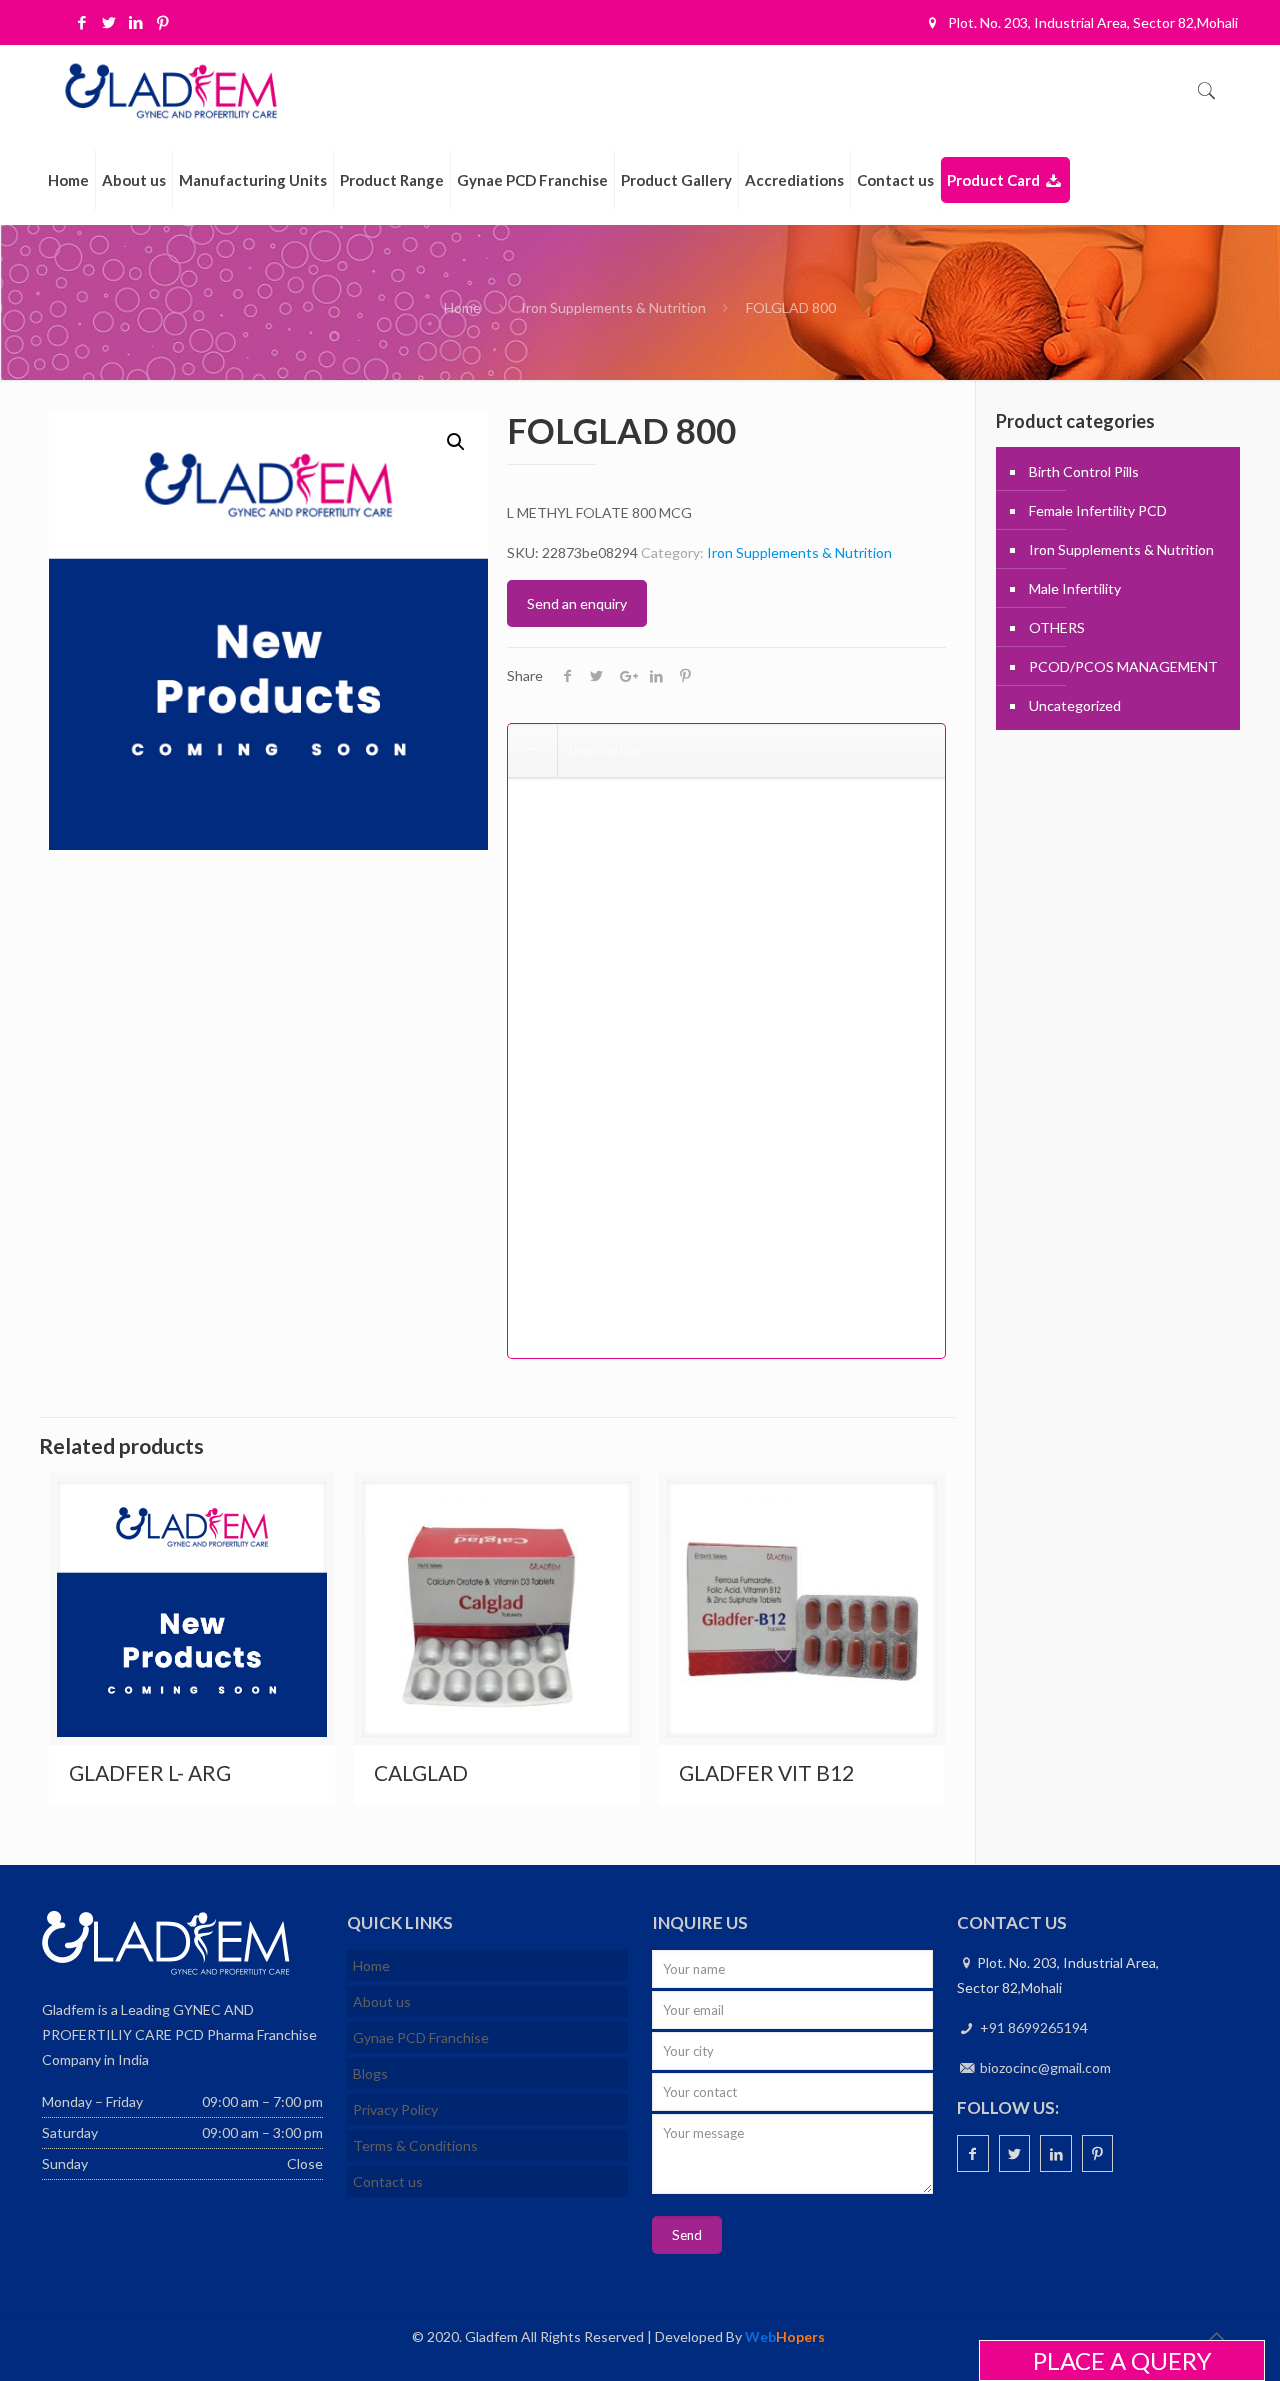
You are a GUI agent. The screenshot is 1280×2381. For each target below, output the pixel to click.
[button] (456, 442)
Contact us (388, 2181)
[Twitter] (109, 22)
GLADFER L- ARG (150, 1772)
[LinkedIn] (136, 22)
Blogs (370, 2073)
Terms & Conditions (415, 2145)
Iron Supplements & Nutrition (613, 307)
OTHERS (1057, 627)
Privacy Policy (395, 2109)
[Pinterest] (163, 22)
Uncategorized (1075, 705)
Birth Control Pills (1084, 471)
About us (382, 2001)
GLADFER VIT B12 (766, 1772)
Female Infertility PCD (1098, 510)
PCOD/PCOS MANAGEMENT (1123, 666)
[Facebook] (82, 22)
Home (462, 307)
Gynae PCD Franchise (421, 2037)
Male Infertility (1075, 588)
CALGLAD (421, 1772)
